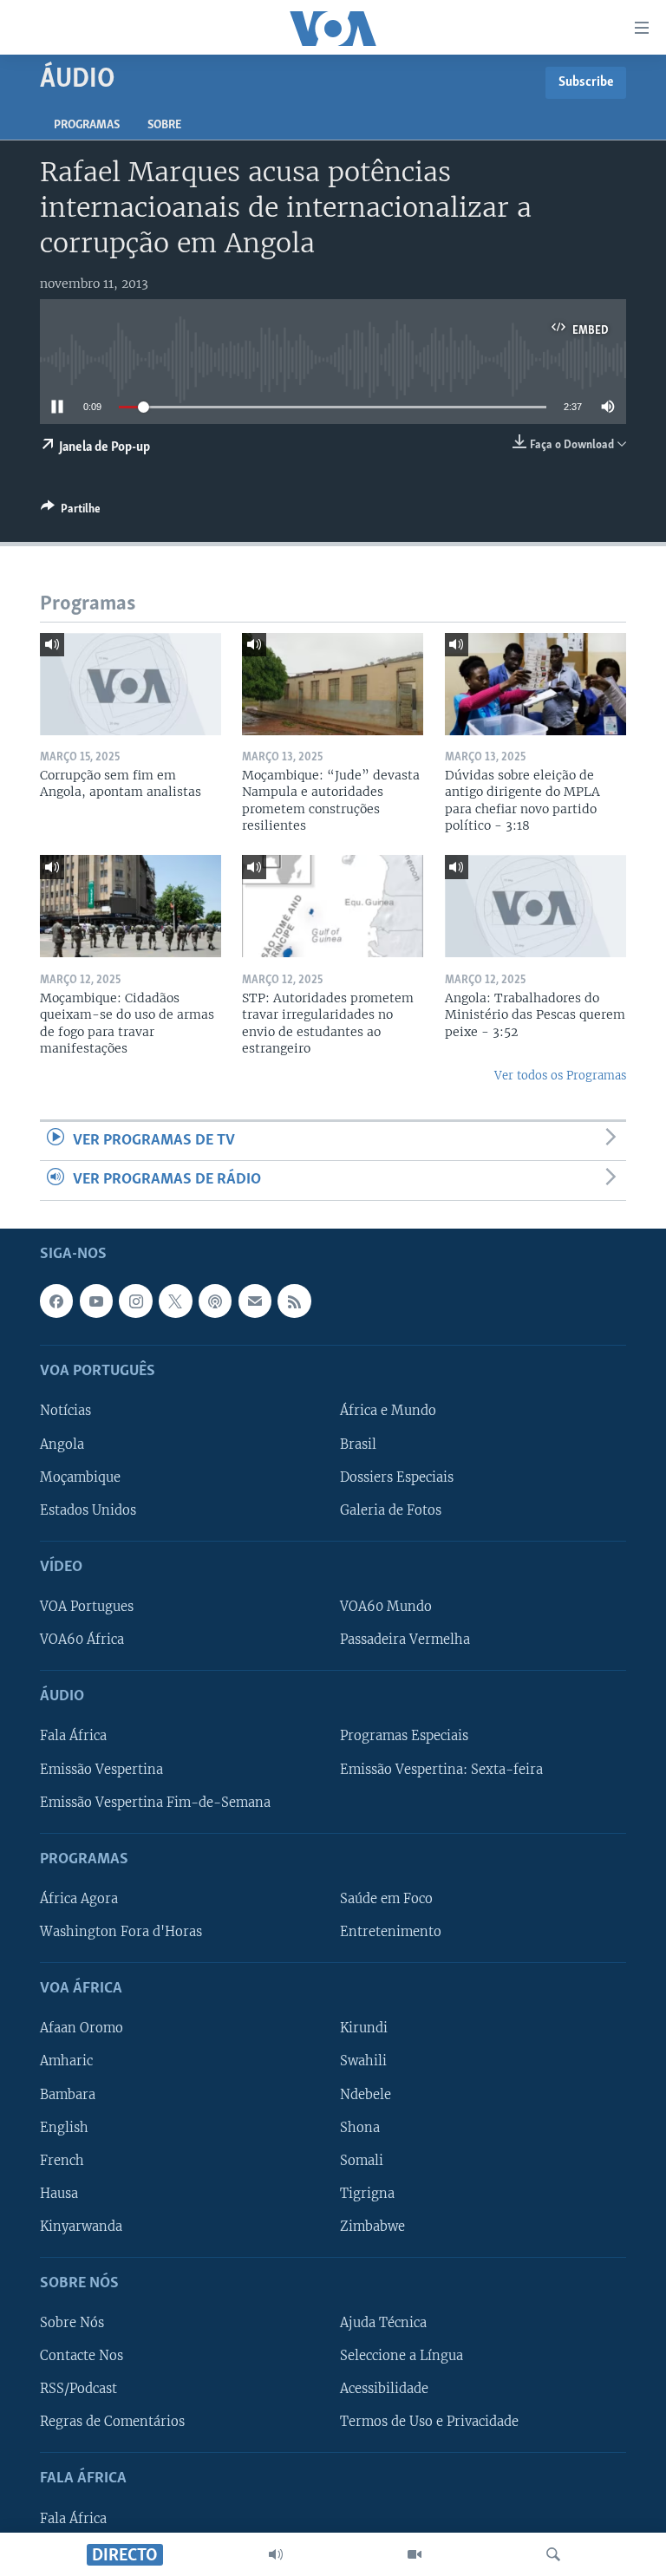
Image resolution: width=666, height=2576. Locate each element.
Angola (62, 1444)
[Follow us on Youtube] (96, 1301)
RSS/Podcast (78, 2389)
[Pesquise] (553, 2554)
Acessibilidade (384, 2389)
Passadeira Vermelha (405, 1640)
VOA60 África (82, 1640)
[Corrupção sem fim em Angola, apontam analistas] (131, 684)
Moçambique (80, 1477)
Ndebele (366, 2094)
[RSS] (294, 1301)
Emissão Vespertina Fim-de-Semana (155, 1802)
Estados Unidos (88, 1510)
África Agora (79, 1899)
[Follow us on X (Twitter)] (175, 1301)
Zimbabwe (372, 2226)
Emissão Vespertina (101, 1769)
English (64, 2127)
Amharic (66, 2061)
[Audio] (276, 2554)
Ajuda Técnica (383, 2323)
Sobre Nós (72, 2323)
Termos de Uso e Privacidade (429, 2422)
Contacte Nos (82, 2356)
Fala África (73, 1736)
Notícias (65, 1411)
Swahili (363, 2061)
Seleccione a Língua (402, 2356)
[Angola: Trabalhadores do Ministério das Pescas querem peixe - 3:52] (535, 906)
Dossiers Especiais (397, 1477)
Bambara (68, 2094)
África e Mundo (388, 1411)
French (62, 2160)
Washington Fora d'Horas (121, 1932)
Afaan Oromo (82, 2028)
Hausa (59, 2193)
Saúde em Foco (386, 1899)
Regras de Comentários (112, 2422)
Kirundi (364, 2028)
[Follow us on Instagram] (135, 1301)
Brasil (358, 1444)
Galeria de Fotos (391, 1510)
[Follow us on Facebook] (56, 1301)
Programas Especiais (404, 1736)
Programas (87, 125)
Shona (360, 2127)
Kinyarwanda (81, 2226)
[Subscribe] (255, 1301)
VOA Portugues (87, 1607)
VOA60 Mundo (386, 1607)
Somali (362, 2160)
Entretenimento (391, 1932)
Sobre (164, 125)
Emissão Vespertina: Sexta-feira (441, 1769)
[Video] (415, 2554)
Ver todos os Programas (560, 1076)
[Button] (71, 512)
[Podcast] (215, 1301)
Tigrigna (367, 2193)
